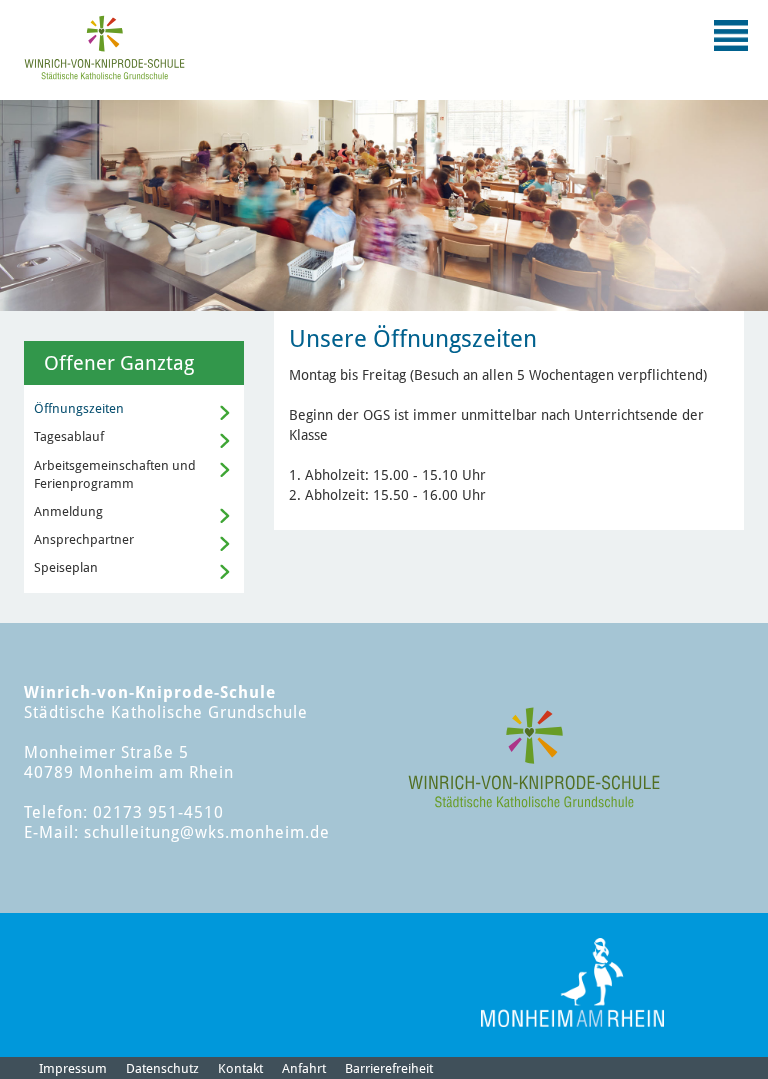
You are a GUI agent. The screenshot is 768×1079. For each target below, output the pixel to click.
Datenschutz (162, 1068)
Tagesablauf (69, 436)
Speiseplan (66, 567)
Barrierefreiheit (389, 1068)
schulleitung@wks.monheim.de (207, 832)
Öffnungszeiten (79, 408)
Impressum (73, 1068)
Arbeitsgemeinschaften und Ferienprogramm (115, 474)
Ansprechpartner (84, 539)
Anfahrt (304, 1068)
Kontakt (240, 1068)
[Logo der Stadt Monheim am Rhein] (572, 982)
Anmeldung (68, 511)
